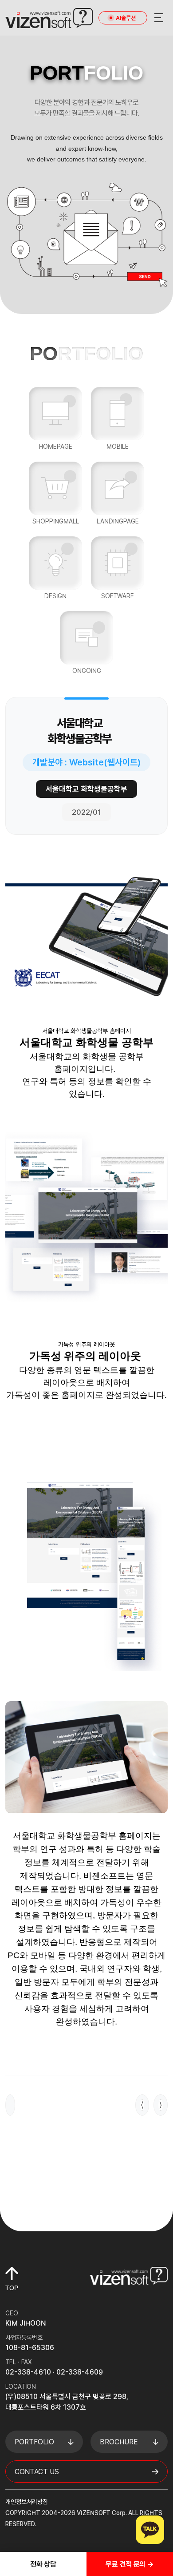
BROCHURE (119, 2442)
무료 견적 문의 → (130, 2564)
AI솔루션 (126, 18)
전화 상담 (43, 2564)
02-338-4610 (28, 2372)
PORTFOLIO (34, 2442)
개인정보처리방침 (27, 2502)
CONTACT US (37, 2472)
